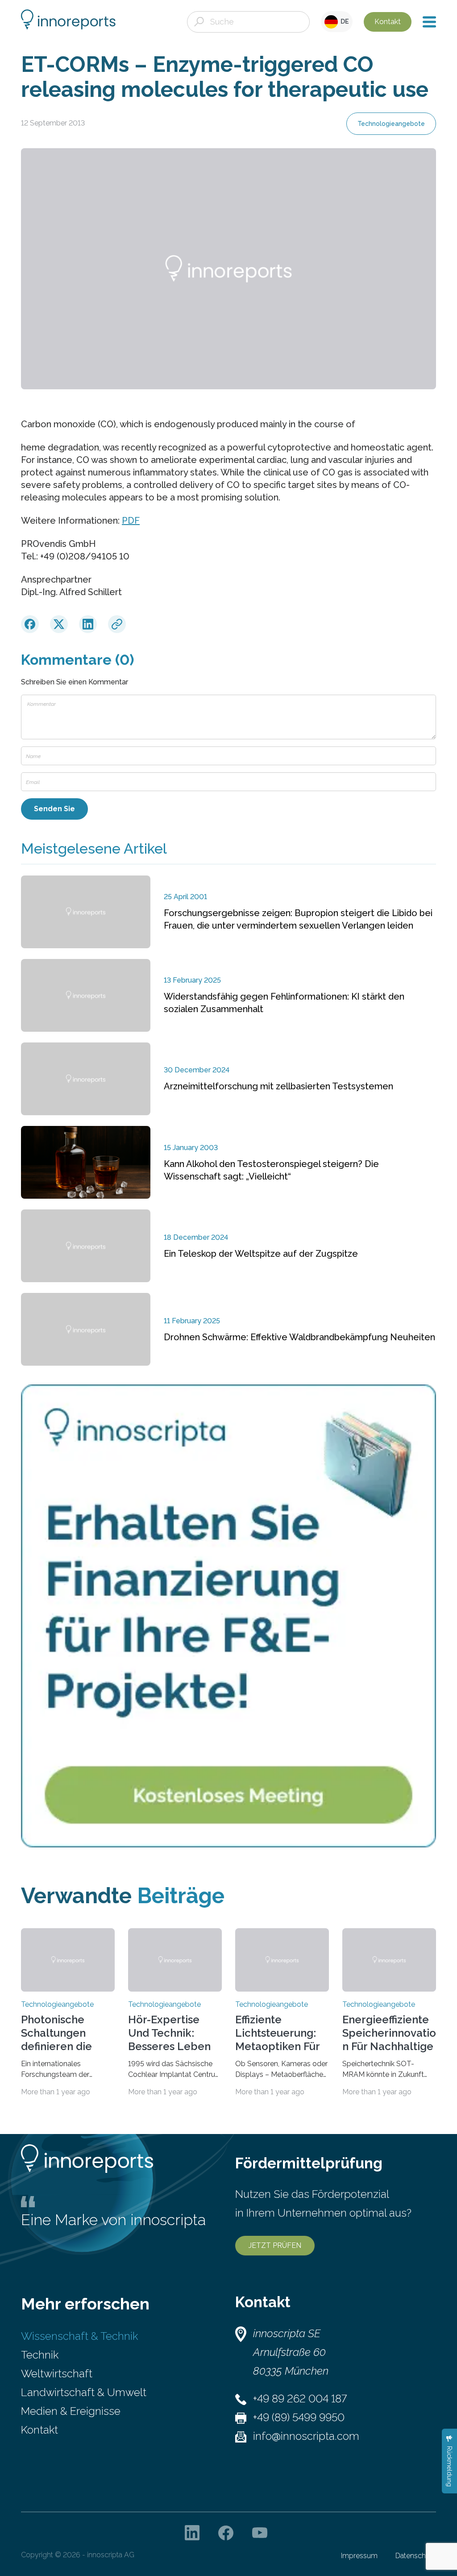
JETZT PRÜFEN (275, 2245)
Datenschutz (416, 2556)
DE (343, 21)
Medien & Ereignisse (71, 2411)
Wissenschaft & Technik (79, 2336)
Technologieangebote (391, 124)
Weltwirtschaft (57, 2374)
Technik (40, 2355)
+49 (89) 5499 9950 (299, 2417)
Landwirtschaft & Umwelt (84, 2392)
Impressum (359, 2556)
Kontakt (388, 22)
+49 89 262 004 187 (300, 2399)
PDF (131, 521)
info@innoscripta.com (306, 2436)
